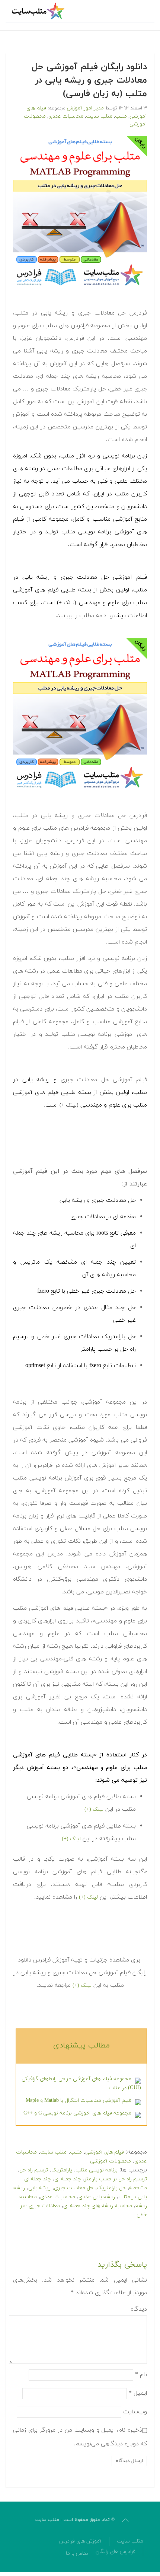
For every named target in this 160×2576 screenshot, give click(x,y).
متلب (121, 116)
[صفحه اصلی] (39, 11)
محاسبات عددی (66, 116)
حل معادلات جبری (74, 2188)
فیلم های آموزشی (105, 2152)
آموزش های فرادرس (80, 2541)
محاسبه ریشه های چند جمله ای (98, 2206)
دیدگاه (139, 2309)
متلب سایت (99, 116)
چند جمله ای (68, 2179)
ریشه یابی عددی (97, 2197)
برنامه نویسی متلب (97, 2170)
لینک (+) (94, 1809)
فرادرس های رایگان (116, 2552)
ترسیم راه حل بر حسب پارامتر (116, 2179)
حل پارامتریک (111, 2188)
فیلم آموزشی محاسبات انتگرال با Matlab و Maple (79, 2101)
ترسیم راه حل (34, 2170)
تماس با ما (77, 2553)
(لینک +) (67, 603)
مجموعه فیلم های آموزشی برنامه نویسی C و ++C (77, 2113)
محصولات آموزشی (111, 2161)
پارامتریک (62, 2170)
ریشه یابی (39, 2188)
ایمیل (138, 2393)
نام (141, 2374)
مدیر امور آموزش (85, 108)
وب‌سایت (135, 2411)
